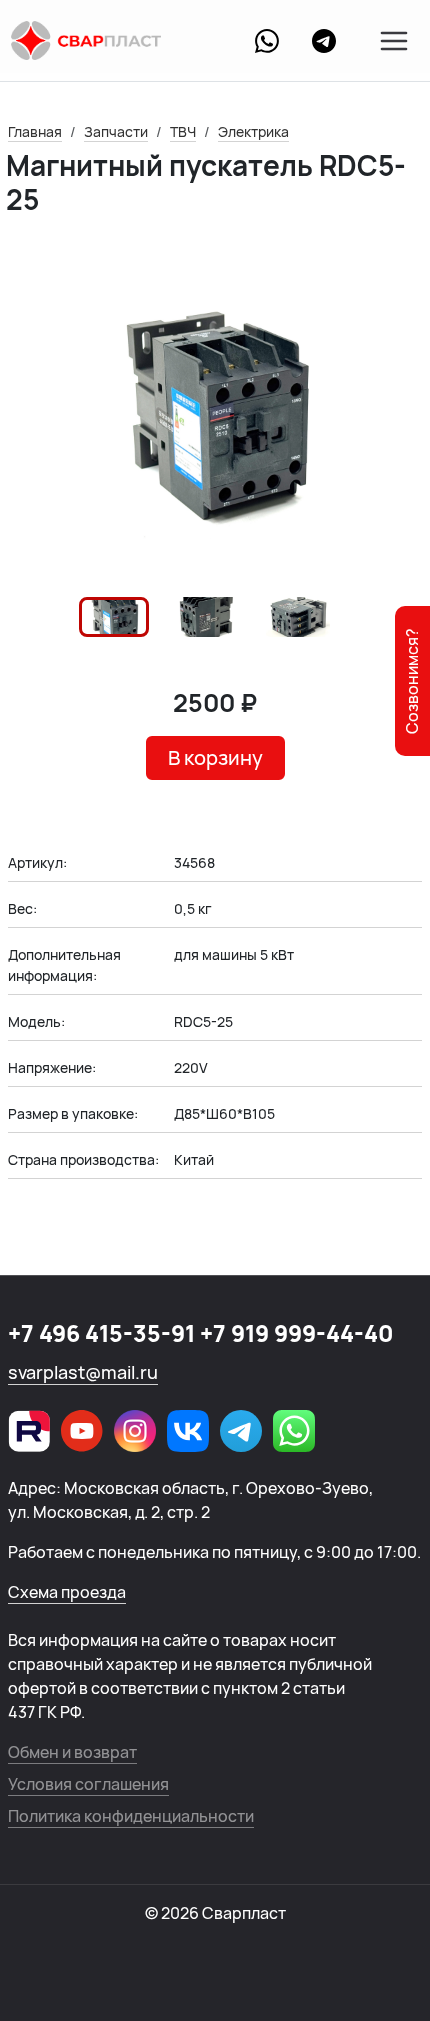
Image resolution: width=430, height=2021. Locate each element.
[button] (114, 617)
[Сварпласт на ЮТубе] (82, 1431)
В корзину (215, 757)
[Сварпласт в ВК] (188, 1431)
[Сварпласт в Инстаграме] (135, 1431)
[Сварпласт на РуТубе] (29, 1431)
